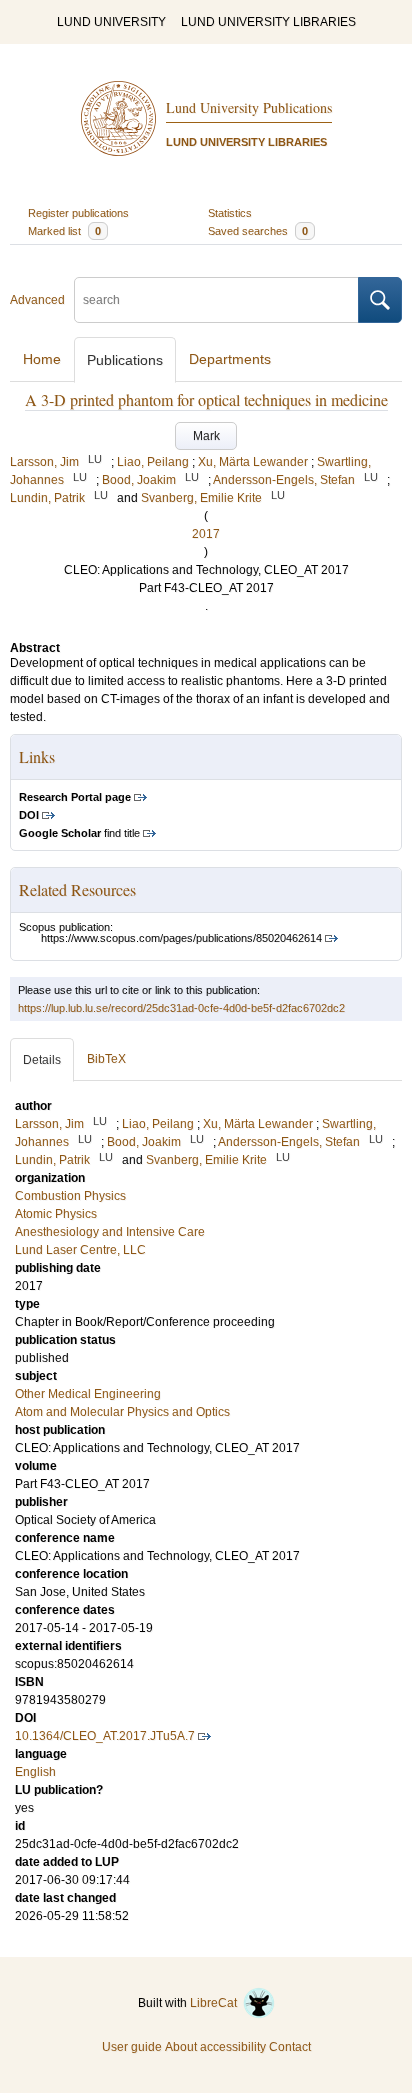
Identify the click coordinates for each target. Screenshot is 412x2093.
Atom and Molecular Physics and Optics (122, 1412)
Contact (290, 2047)
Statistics (230, 213)
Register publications (78, 213)
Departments (230, 359)
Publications (125, 360)
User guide (132, 2047)
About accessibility (215, 2047)
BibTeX (106, 1059)
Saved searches (258, 231)
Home (42, 359)
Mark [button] (206, 436)
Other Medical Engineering (88, 1394)
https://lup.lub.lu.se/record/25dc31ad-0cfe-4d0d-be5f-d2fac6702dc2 (181, 1008)
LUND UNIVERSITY (111, 22)
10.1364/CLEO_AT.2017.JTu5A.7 (105, 1736)
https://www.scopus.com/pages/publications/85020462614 (181, 938)
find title (79, 833)
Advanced (37, 300)
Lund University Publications (249, 107)
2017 (206, 534)
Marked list (64, 231)
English (35, 1772)
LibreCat (216, 2003)
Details (42, 1060)
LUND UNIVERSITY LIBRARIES (268, 22)
